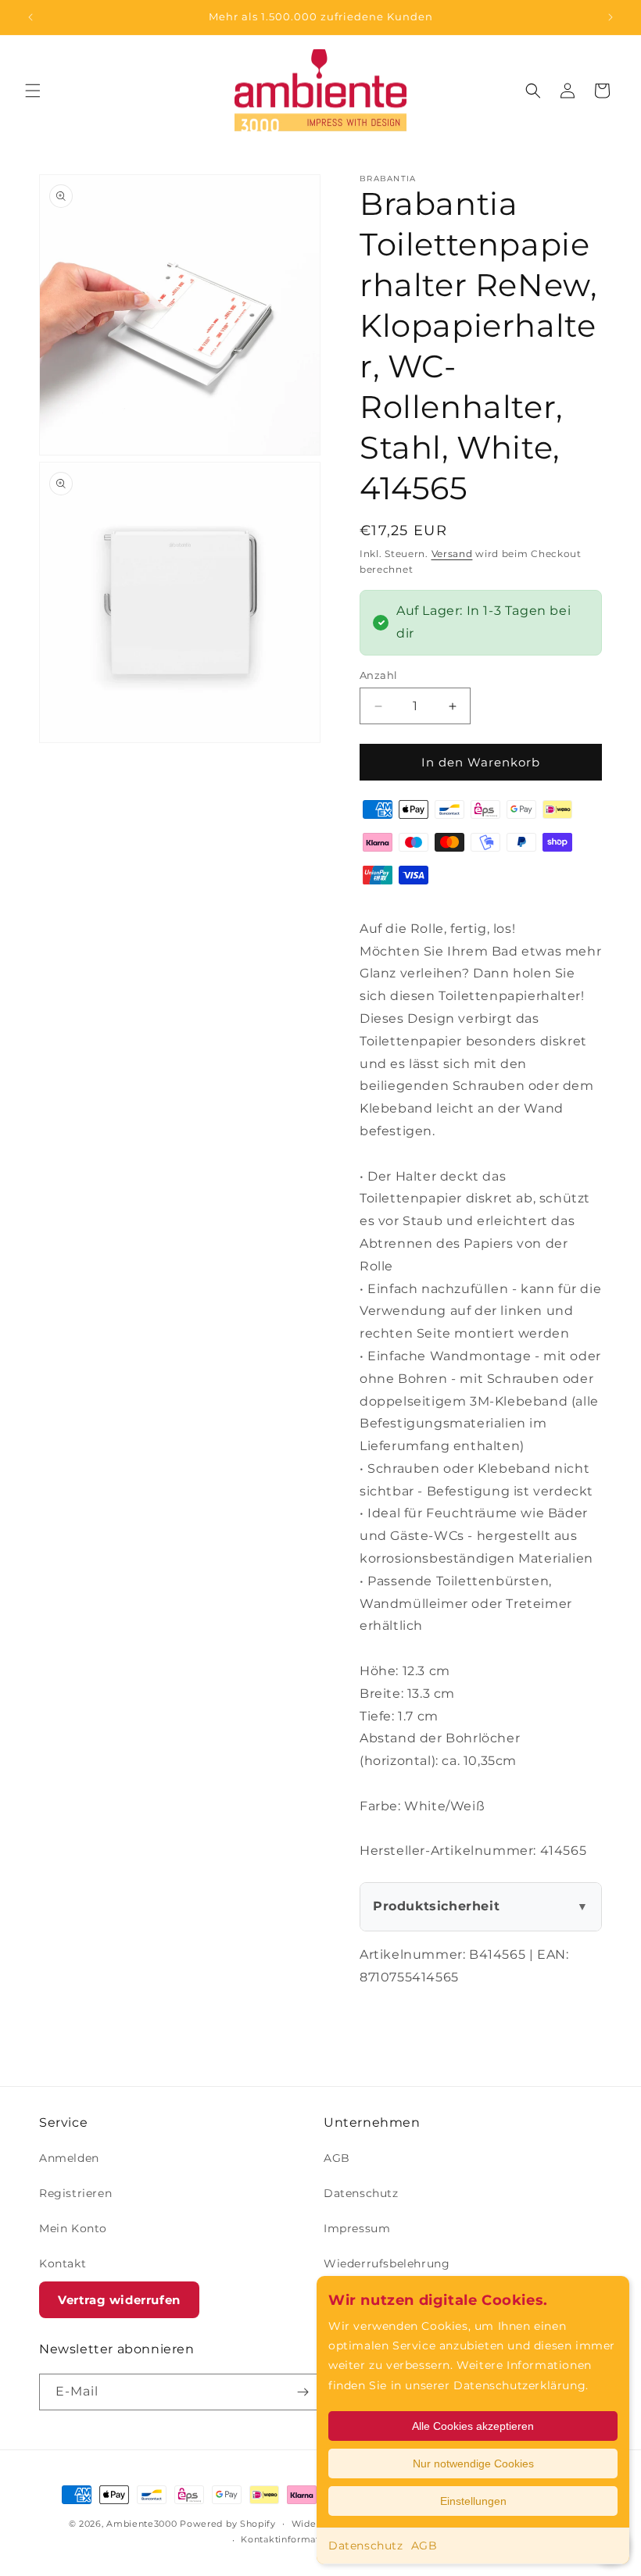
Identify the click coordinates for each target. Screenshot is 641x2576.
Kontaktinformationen (294, 2539)
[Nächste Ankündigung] (611, 17)
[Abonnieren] (303, 2392)
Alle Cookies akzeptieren (473, 2426)
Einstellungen (473, 2501)
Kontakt (63, 2263)
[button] (33, 91)
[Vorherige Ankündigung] (30, 17)
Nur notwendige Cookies (473, 2463)
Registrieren (75, 2193)
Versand (452, 554)
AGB (424, 2546)
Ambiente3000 (141, 2524)
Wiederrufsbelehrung (387, 2263)
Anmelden (69, 2158)
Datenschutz (366, 2546)
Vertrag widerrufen (119, 2300)
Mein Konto (73, 2228)
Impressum (357, 2228)
